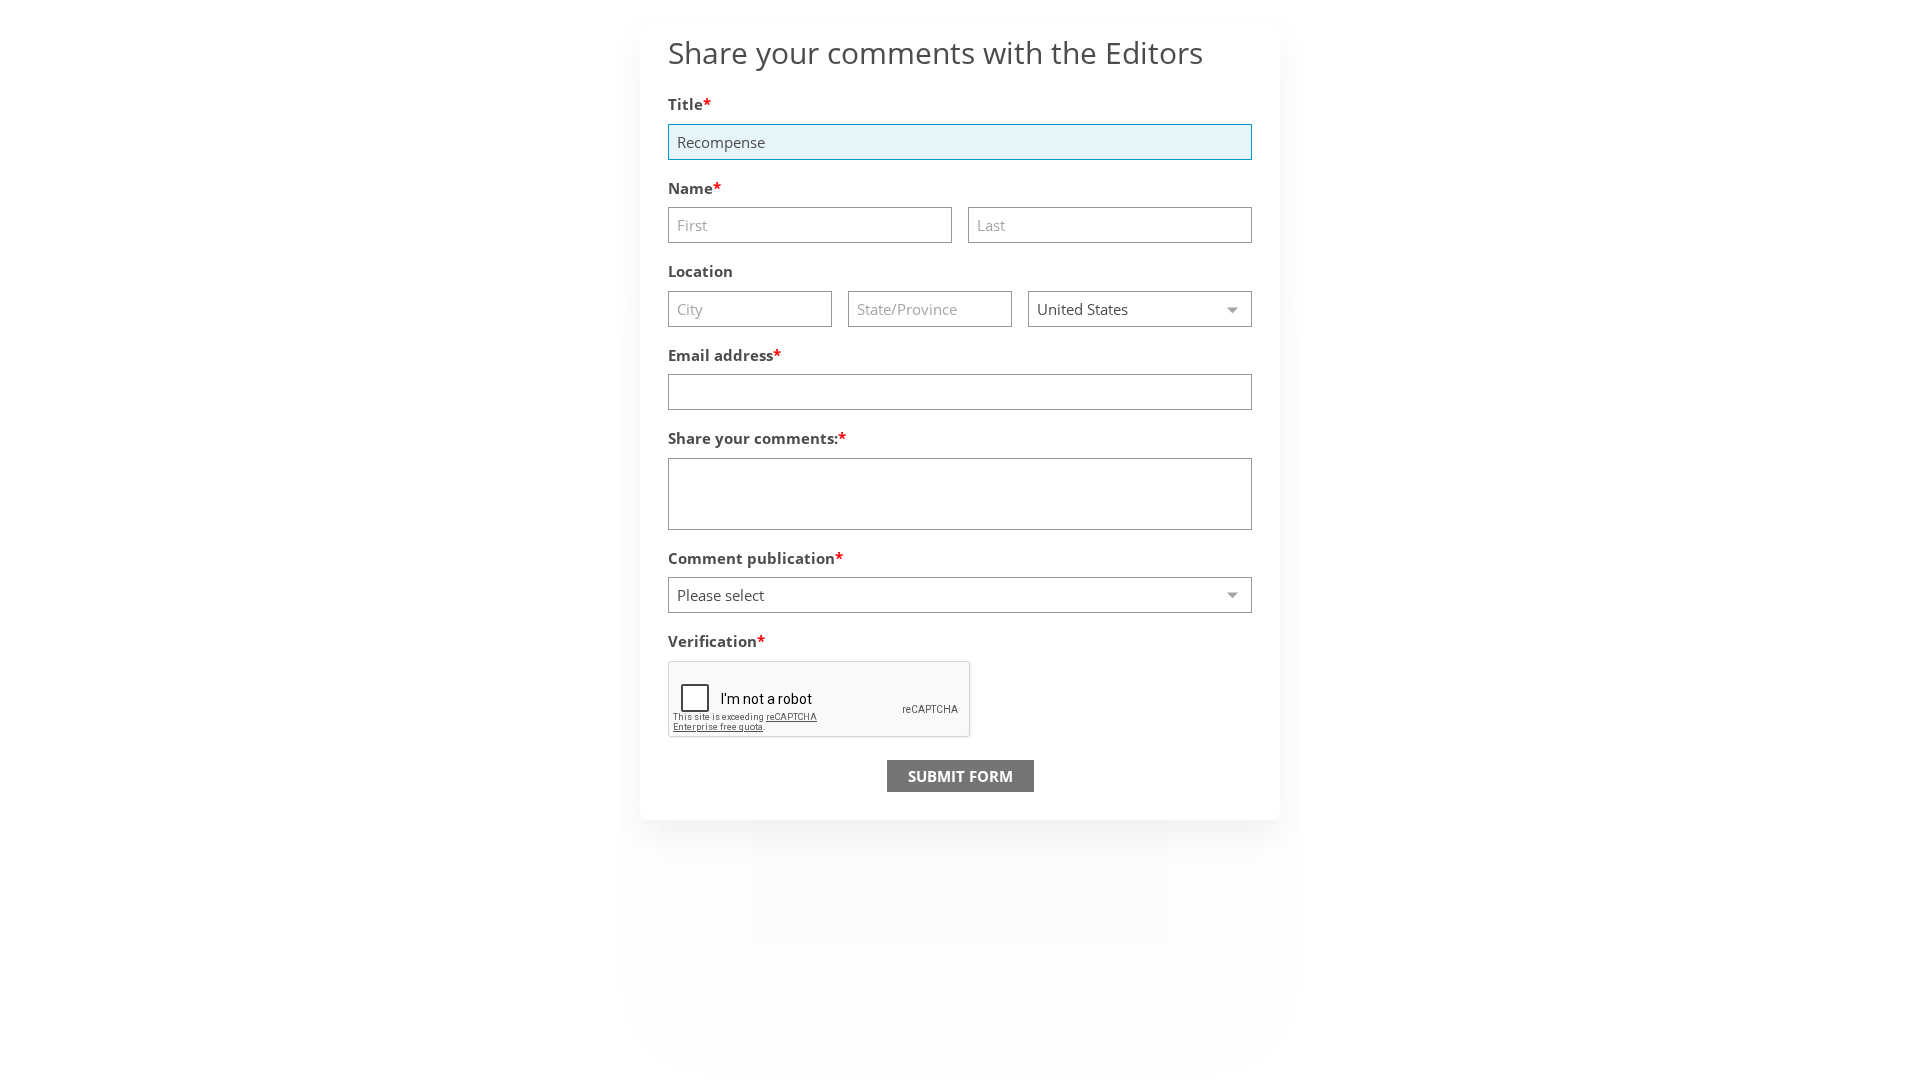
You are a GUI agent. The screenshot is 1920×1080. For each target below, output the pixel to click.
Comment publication (751, 558)
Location (700, 271)
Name (690, 188)
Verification (712, 641)
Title (685, 104)
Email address (720, 355)
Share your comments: (753, 438)
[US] (1140, 309)
